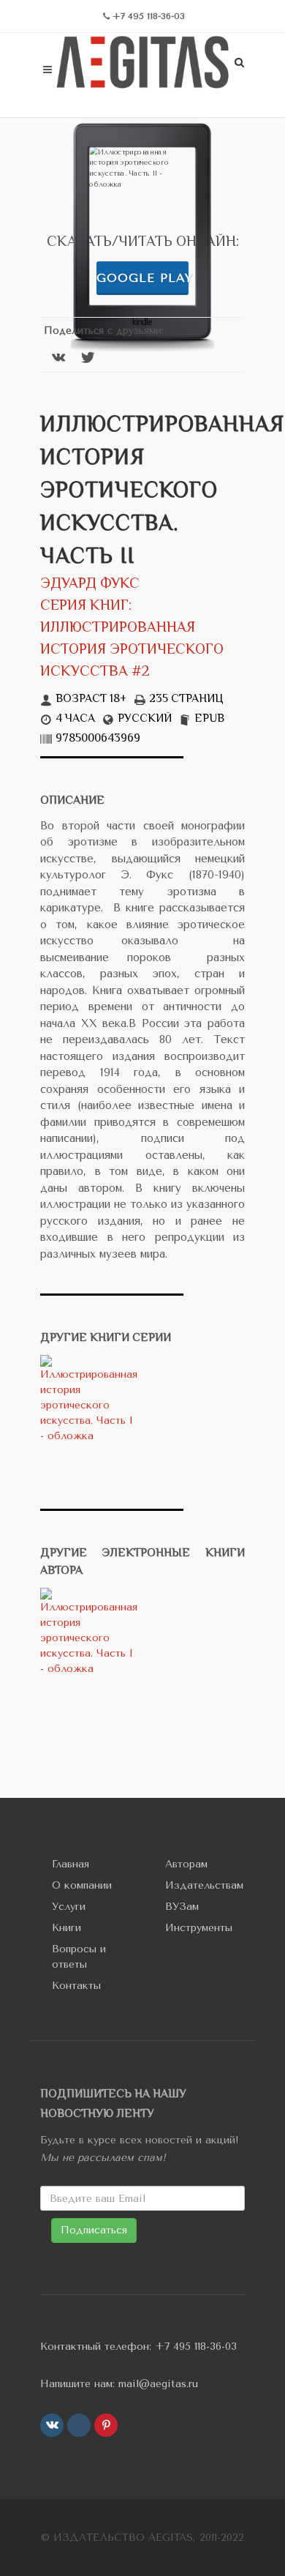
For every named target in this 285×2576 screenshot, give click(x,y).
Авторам (186, 1864)
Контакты (76, 1986)
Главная (71, 1864)
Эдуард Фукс (90, 585)
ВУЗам (182, 1907)
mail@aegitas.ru (158, 2384)
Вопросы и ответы (79, 1957)
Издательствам (204, 1885)
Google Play (142, 278)
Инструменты (199, 1928)
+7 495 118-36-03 (196, 2347)
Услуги (69, 1907)
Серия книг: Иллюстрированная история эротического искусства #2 (132, 639)
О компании (82, 1885)
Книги (66, 1928)
